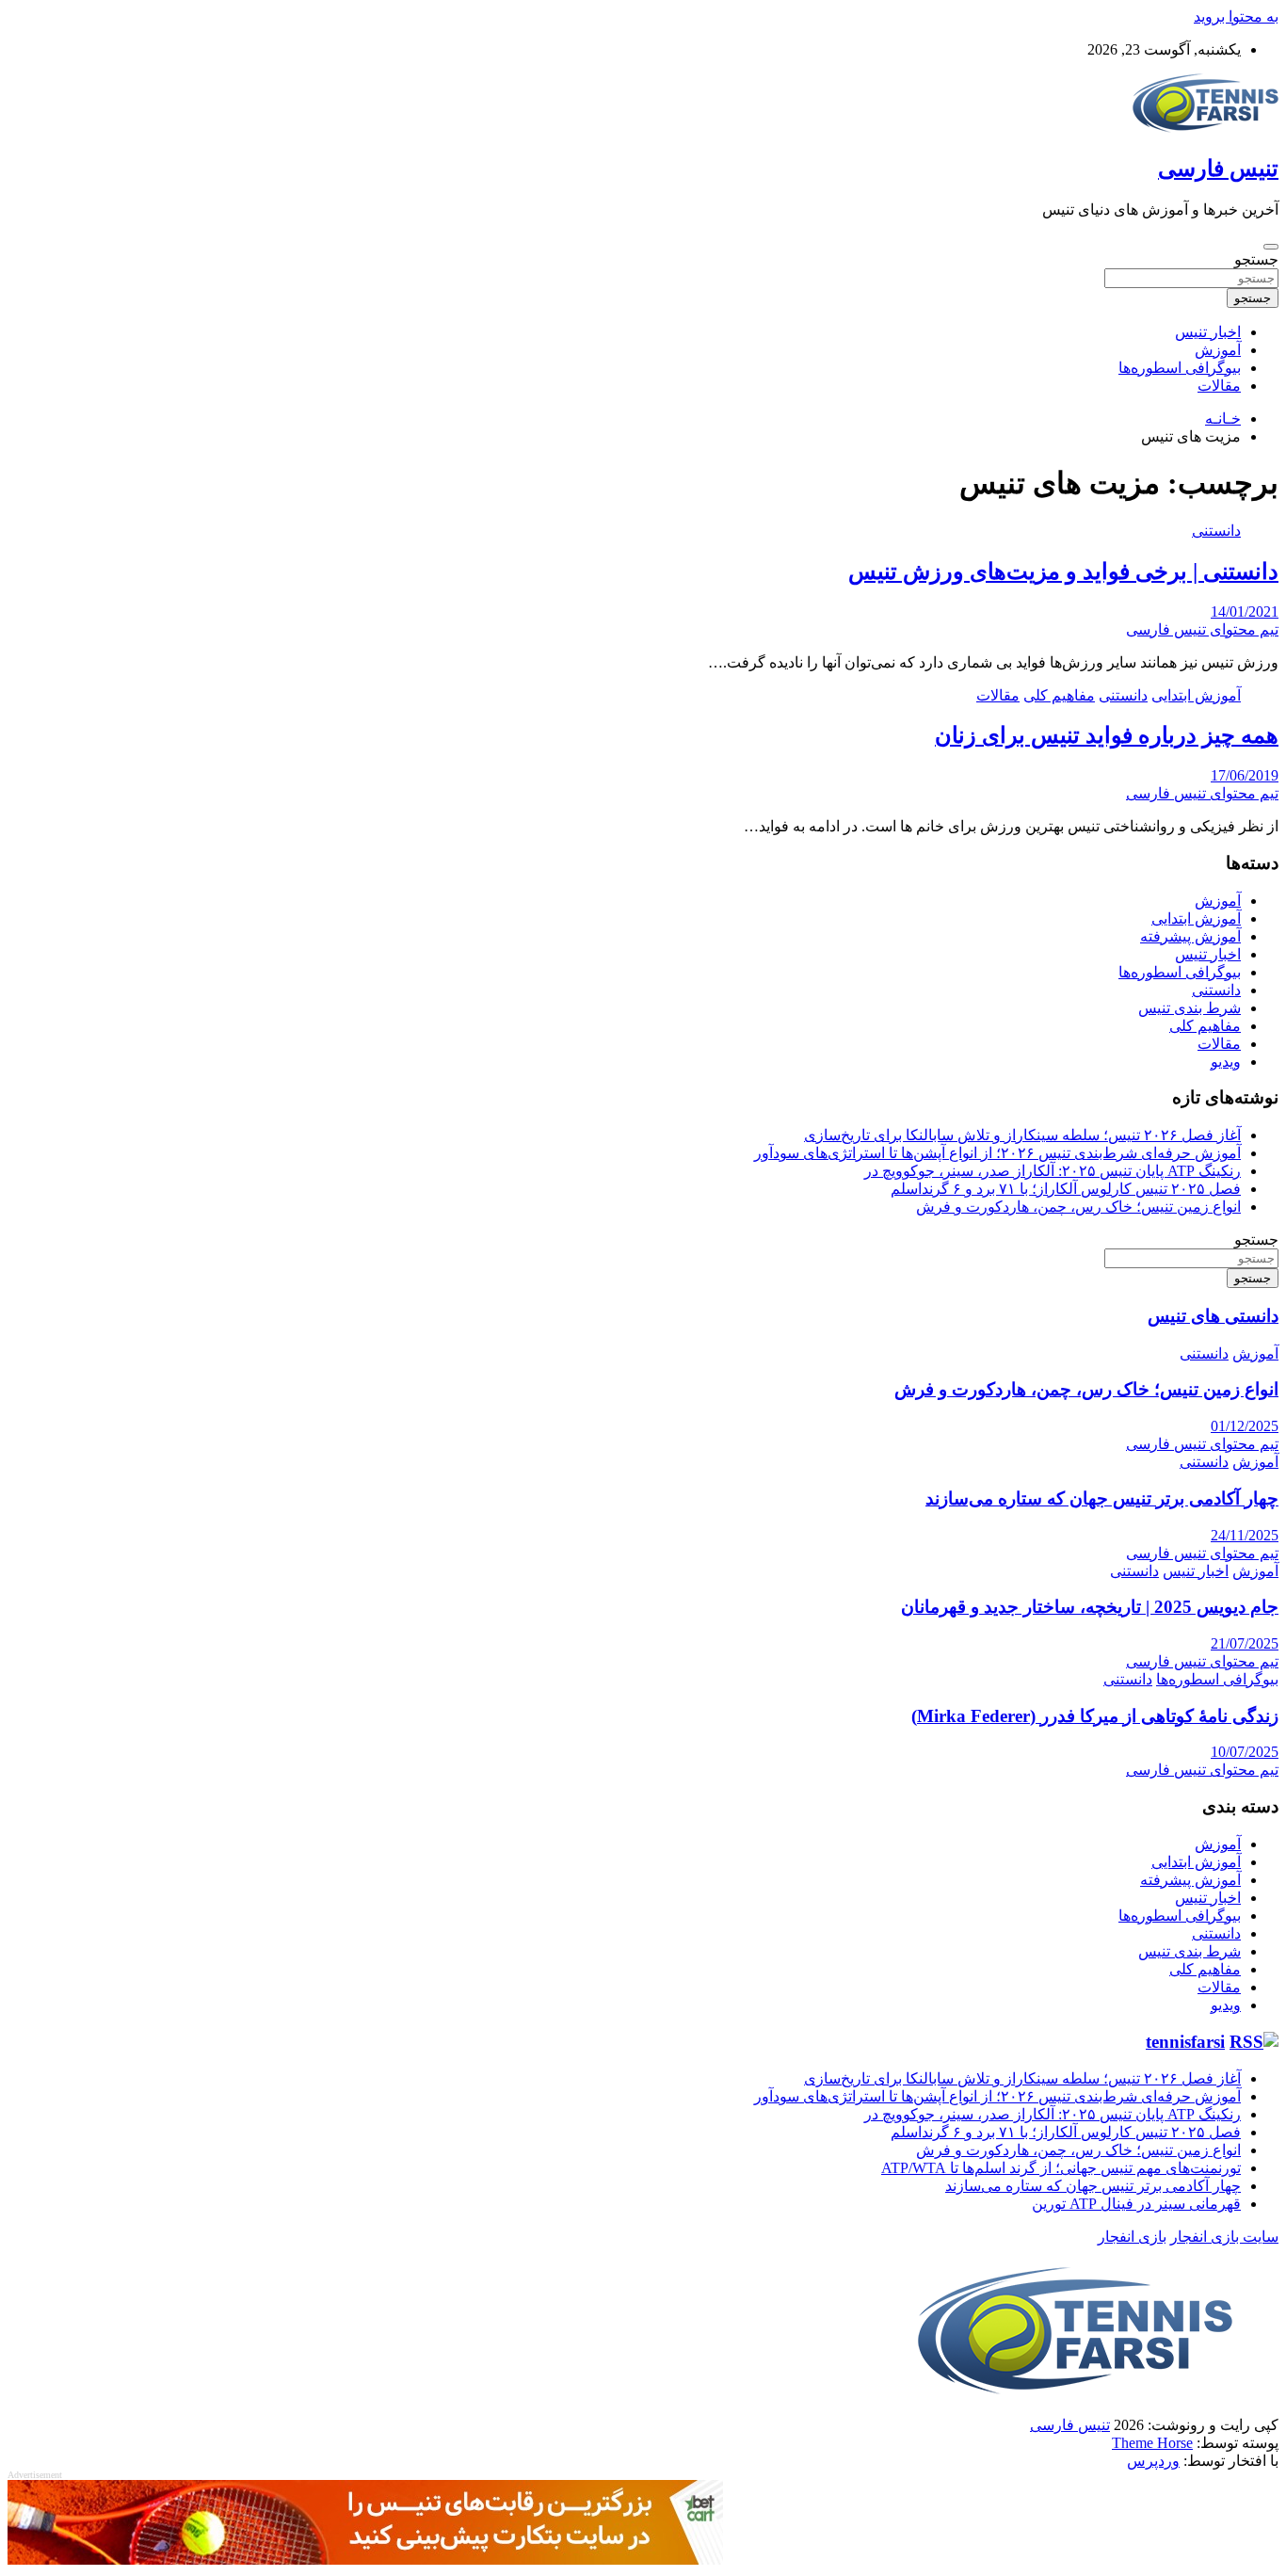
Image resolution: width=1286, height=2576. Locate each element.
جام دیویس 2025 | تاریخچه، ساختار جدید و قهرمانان (1090, 1607)
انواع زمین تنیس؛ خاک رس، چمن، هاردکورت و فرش (1078, 1207)
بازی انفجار (1132, 2237)
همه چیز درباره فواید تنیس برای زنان (1107, 735)
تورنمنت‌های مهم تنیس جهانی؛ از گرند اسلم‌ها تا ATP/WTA (1061, 2168)
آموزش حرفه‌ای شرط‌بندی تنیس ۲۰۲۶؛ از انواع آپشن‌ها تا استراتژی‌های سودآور (997, 1153)
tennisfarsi (1185, 2042)
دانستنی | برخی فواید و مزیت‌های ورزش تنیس (1063, 572)
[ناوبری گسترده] (1271, 247)
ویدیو (1226, 1062)
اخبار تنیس (1208, 332)
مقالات (1219, 386)
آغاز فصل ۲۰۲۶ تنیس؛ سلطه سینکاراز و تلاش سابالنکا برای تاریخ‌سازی (1022, 1135)
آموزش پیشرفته (1190, 936)
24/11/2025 (1245, 1535)
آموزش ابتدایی (1196, 695)
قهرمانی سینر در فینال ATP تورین (1136, 2204)
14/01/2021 (1245, 612)
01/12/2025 (1245, 1426)
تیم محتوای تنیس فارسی (1202, 629)
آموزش (1218, 350)
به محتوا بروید (1236, 16)
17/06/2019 (1245, 775)
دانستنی (1216, 531)
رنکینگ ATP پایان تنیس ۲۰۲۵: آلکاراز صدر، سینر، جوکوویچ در (1053, 1171)
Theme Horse (1152, 2443)
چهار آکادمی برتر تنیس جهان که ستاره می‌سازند (1102, 1498)
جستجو (1256, 259)
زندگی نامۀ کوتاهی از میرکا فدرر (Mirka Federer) (1095, 1716)
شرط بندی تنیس (1190, 1008)
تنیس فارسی (1218, 169)
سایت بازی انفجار (1224, 2237)
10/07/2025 (1245, 1752)
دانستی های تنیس (1213, 1316)
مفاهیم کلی (1059, 695)
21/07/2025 (1245, 1643)
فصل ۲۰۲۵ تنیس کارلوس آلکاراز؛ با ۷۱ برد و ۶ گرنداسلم (1066, 1189)
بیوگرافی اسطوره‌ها (1180, 368)
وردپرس (1153, 2461)
